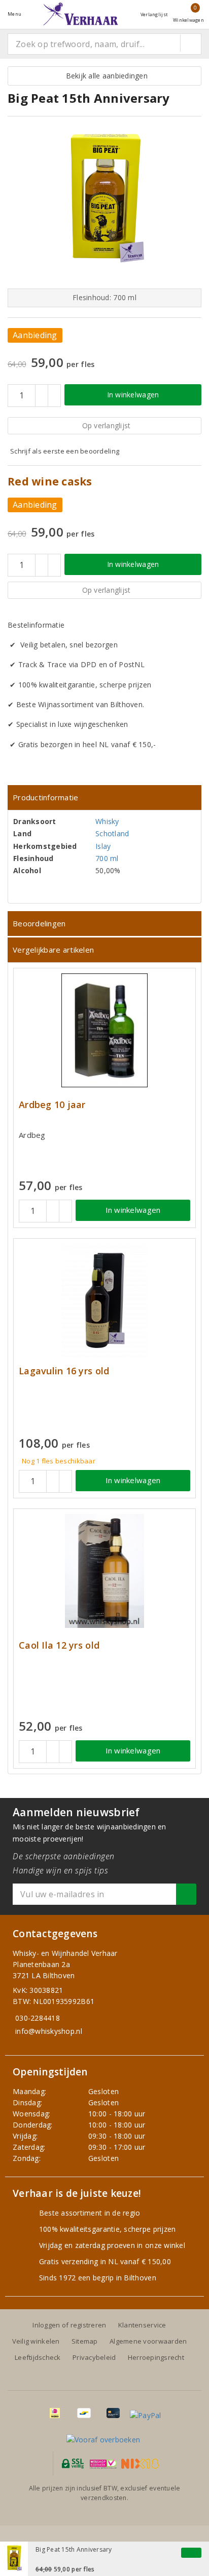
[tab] (104, 798)
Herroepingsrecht (156, 2357)
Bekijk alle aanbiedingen (104, 76)
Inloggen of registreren (69, 2325)
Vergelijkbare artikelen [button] (53, 950)
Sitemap (85, 2341)
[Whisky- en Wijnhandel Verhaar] (81, 14)
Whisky (107, 821)
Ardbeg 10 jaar (52, 1105)
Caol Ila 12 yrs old (59, 1645)
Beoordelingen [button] (39, 923)
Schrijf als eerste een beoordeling (65, 451)
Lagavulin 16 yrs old (64, 1371)
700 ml (107, 858)
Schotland (112, 833)
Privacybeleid (94, 2357)
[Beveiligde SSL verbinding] (103, 2464)
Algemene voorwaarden (148, 2341)
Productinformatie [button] (46, 797)
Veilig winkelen (36, 2341)
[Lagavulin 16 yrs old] (104, 1301)
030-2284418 (38, 2018)
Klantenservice (142, 2325)
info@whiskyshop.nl (49, 2031)
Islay (103, 846)
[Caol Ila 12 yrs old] (104, 1571)
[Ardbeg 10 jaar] (104, 1030)
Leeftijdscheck (38, 2357)
